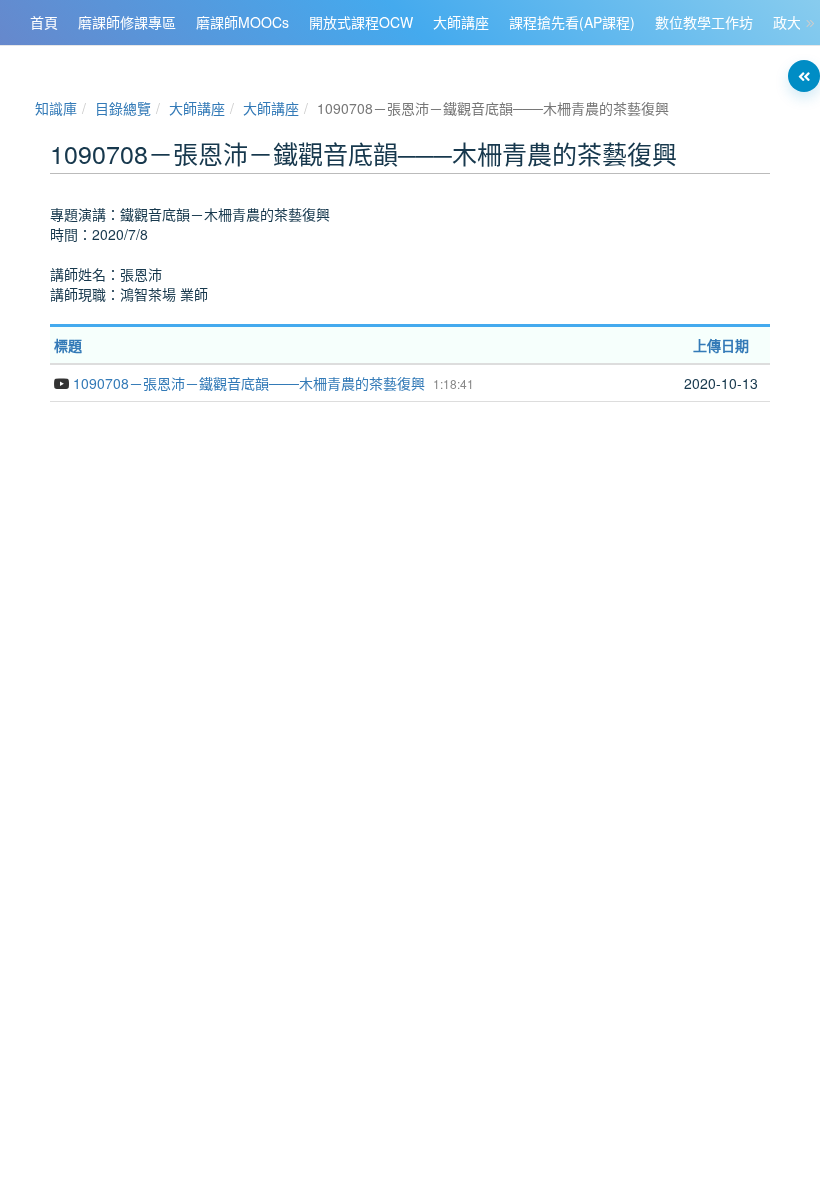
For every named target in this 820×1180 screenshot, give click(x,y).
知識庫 (56, 108)
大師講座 (197, 108)
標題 (68, 345)
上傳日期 (721, 345)
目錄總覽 (123, 108)
